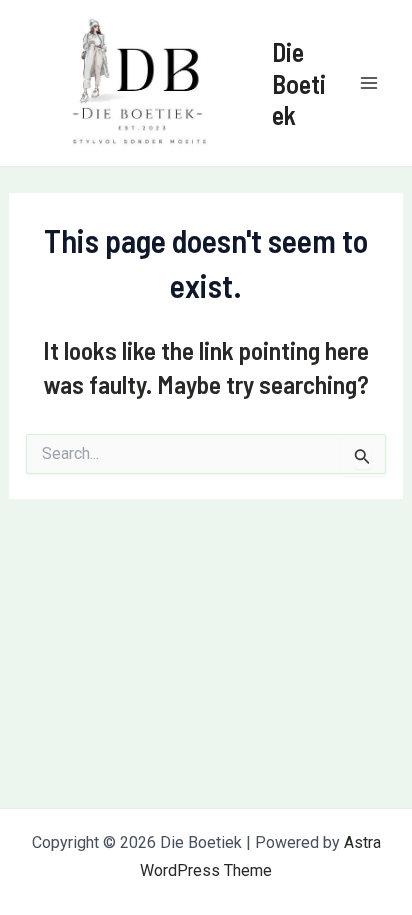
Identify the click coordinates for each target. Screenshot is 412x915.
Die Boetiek (299, 82)
